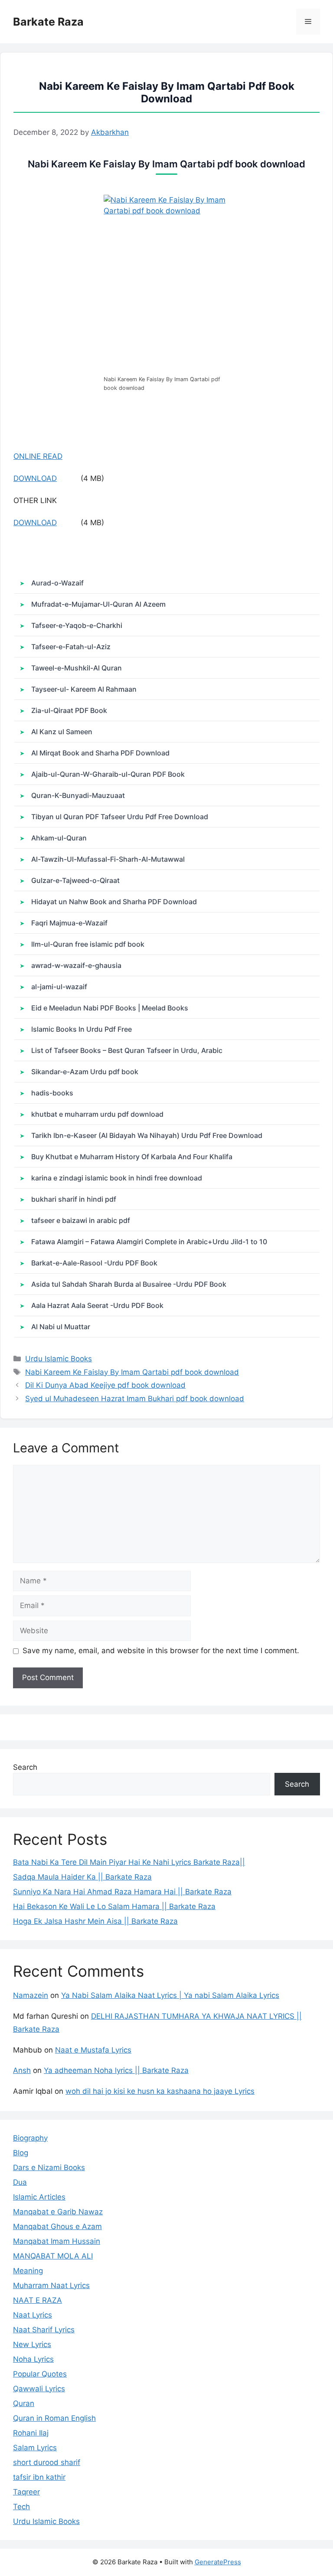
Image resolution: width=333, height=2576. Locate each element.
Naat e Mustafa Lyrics (93, 2050)
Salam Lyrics (35, 2448)
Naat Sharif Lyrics (44, 2330)
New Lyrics (32, 2344)
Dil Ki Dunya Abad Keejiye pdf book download (105, 1385)
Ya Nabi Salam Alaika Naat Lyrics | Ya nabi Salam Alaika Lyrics (170, 1995)
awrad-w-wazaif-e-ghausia (76, 965)
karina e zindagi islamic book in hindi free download (117, 1178)
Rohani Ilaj (31, 2433)
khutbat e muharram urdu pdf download (97, 1114)
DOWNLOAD (35, 478)
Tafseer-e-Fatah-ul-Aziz (71, 647)
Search (25, 1767)
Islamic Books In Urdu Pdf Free (82, 1029)
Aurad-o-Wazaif (57, 583)
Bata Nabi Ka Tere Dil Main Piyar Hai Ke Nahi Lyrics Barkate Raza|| (129, 1862)
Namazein (31, 1995)
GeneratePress (218, 2562)
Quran (24, 2403)
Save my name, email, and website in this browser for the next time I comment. (161, 1651)
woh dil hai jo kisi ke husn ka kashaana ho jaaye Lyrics (160, 2091)
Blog (21, 2153)
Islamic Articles (39, 2197)
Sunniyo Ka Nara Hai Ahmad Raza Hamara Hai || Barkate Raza (122, 1892)
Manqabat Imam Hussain (57, 2241)
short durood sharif (47, 2462)
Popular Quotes (40, 2374)
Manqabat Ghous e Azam (57, 2226)
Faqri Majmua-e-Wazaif (69, 923)
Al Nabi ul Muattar (61, 1327)
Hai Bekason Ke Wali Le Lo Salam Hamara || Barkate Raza (114, 1906)
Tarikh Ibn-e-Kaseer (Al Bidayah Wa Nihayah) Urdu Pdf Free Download (147, 1135)
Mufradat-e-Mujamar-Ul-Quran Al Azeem (98, 604)
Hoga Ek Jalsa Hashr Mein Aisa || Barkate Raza (95, 1921)
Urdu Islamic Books (59, 1359)
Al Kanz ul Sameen (62, 732)
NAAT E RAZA (38, 2300)
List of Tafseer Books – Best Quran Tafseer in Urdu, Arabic (127, 1050)
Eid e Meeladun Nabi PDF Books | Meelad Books (110, 1008)
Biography (30, 2138)
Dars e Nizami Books (49, 2167)
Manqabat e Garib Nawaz (58, 2212)
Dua (20, 2182)
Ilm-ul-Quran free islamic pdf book (88, 944)
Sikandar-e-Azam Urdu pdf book (85, 1072)
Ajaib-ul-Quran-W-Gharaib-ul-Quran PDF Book (108, 774)
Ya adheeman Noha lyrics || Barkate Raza (116, 2070)
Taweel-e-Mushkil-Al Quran (77, 668)
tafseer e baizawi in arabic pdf (81, 1220)
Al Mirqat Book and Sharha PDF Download (100, 753)
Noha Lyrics (33, 2359)
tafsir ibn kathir (39, 2477)
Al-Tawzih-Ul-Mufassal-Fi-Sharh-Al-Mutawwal (108, 859)
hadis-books (52, 1093)
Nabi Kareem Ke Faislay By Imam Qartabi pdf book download (132, 1372)
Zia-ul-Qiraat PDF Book (69, 710)
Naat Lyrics (33, 2315)
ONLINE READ (38, 456)
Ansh (22, 2070)
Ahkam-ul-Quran (59, 838)
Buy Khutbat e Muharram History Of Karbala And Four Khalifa (132, 1157)
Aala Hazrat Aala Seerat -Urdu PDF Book (97, 1305)
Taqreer (26, 2492)
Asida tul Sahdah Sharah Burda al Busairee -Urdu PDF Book (129, 1284)
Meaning (28, 2271)
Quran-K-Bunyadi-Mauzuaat (78, 795)
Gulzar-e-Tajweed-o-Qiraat (75, 880)
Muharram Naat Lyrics (51, 2285)
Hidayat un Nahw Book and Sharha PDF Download (114, 902)
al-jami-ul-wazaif (59, 987)
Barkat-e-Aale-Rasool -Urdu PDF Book (94, 1263)
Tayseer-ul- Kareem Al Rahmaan (84, 689)
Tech (21, 2507)
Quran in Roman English (54, 2418)
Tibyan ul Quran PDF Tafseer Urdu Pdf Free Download (120, 817)
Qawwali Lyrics (39, 2389)
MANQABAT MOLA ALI (53, 2256)
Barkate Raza (48, 22)
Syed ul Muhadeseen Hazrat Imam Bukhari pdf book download (135, 1399)
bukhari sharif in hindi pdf (74, 1199)
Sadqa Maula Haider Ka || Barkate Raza (82, 1877)
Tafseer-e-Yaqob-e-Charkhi (77, 625)
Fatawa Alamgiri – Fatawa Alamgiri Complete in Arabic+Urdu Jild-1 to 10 (149, 1242)
